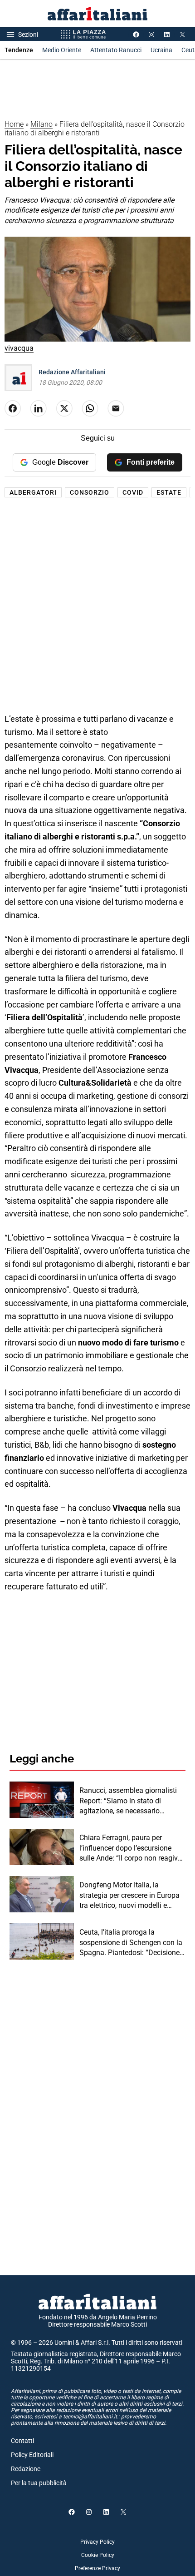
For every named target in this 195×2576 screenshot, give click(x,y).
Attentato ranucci (116, 50)
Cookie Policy (98, 2555)
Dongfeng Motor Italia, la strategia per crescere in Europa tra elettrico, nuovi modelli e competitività (129, 1896)
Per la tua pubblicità (39, 2483)
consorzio (90, 492)
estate (169, 492)
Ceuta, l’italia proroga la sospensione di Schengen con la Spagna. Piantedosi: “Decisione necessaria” (131, 1943)
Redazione (26, 2469)
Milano (41, 124)
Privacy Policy (97, 2542)
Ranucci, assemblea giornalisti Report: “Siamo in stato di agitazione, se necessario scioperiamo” (128, 1801)
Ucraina (161, 50)
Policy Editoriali (32, 2455)
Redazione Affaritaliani (72, 372)
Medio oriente (62, 50)
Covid (133, 492)
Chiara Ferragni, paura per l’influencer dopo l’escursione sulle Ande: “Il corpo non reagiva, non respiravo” (131, 1848)
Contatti (22, 2441)
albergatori (33, 492)
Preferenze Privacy (97, 2568)
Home (14, 124)
